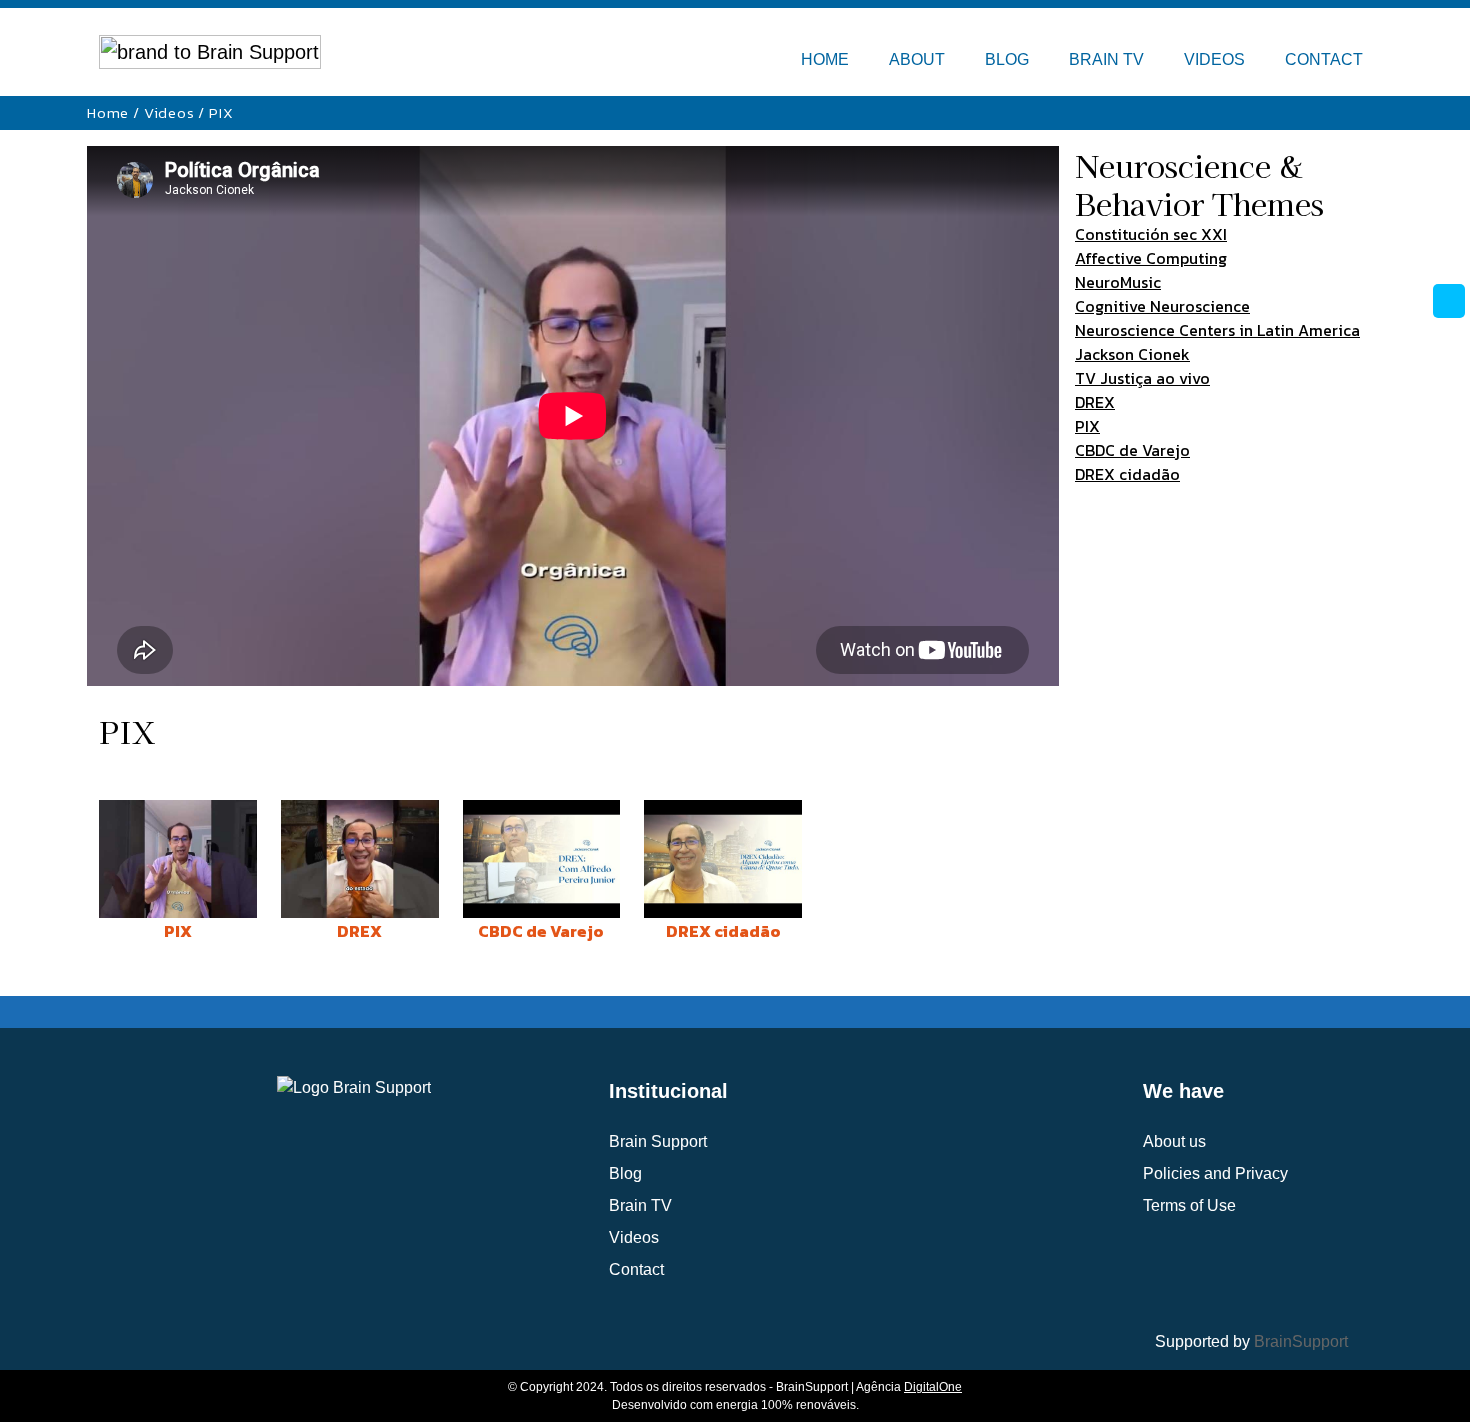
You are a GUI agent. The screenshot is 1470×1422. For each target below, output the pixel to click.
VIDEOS (1214, 59)
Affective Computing (1151, 258)
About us (1174, 1141)
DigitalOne (933, 1387)
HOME (825, 59)
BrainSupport (1301, 1341)
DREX (1095, 402)
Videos (169, 112)
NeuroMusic (1118, 282)
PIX (1087, 426)
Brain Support (658, 1141)
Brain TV (640, 1205)
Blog (625, 1173)
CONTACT (1324, 59)
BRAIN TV (1106, 59)
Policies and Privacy (1215, 1173)
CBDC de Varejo (1132, 450)
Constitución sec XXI (1151, 234)
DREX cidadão (1127, 474)
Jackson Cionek (1132, 354)
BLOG (1007, 59)
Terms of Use (1189, 1205)
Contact (636, 1269)
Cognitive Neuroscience (1162, 306)
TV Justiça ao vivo (1142, 378)
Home (108, 112)
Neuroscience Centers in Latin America (1217, 330)
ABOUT (917, 59)
